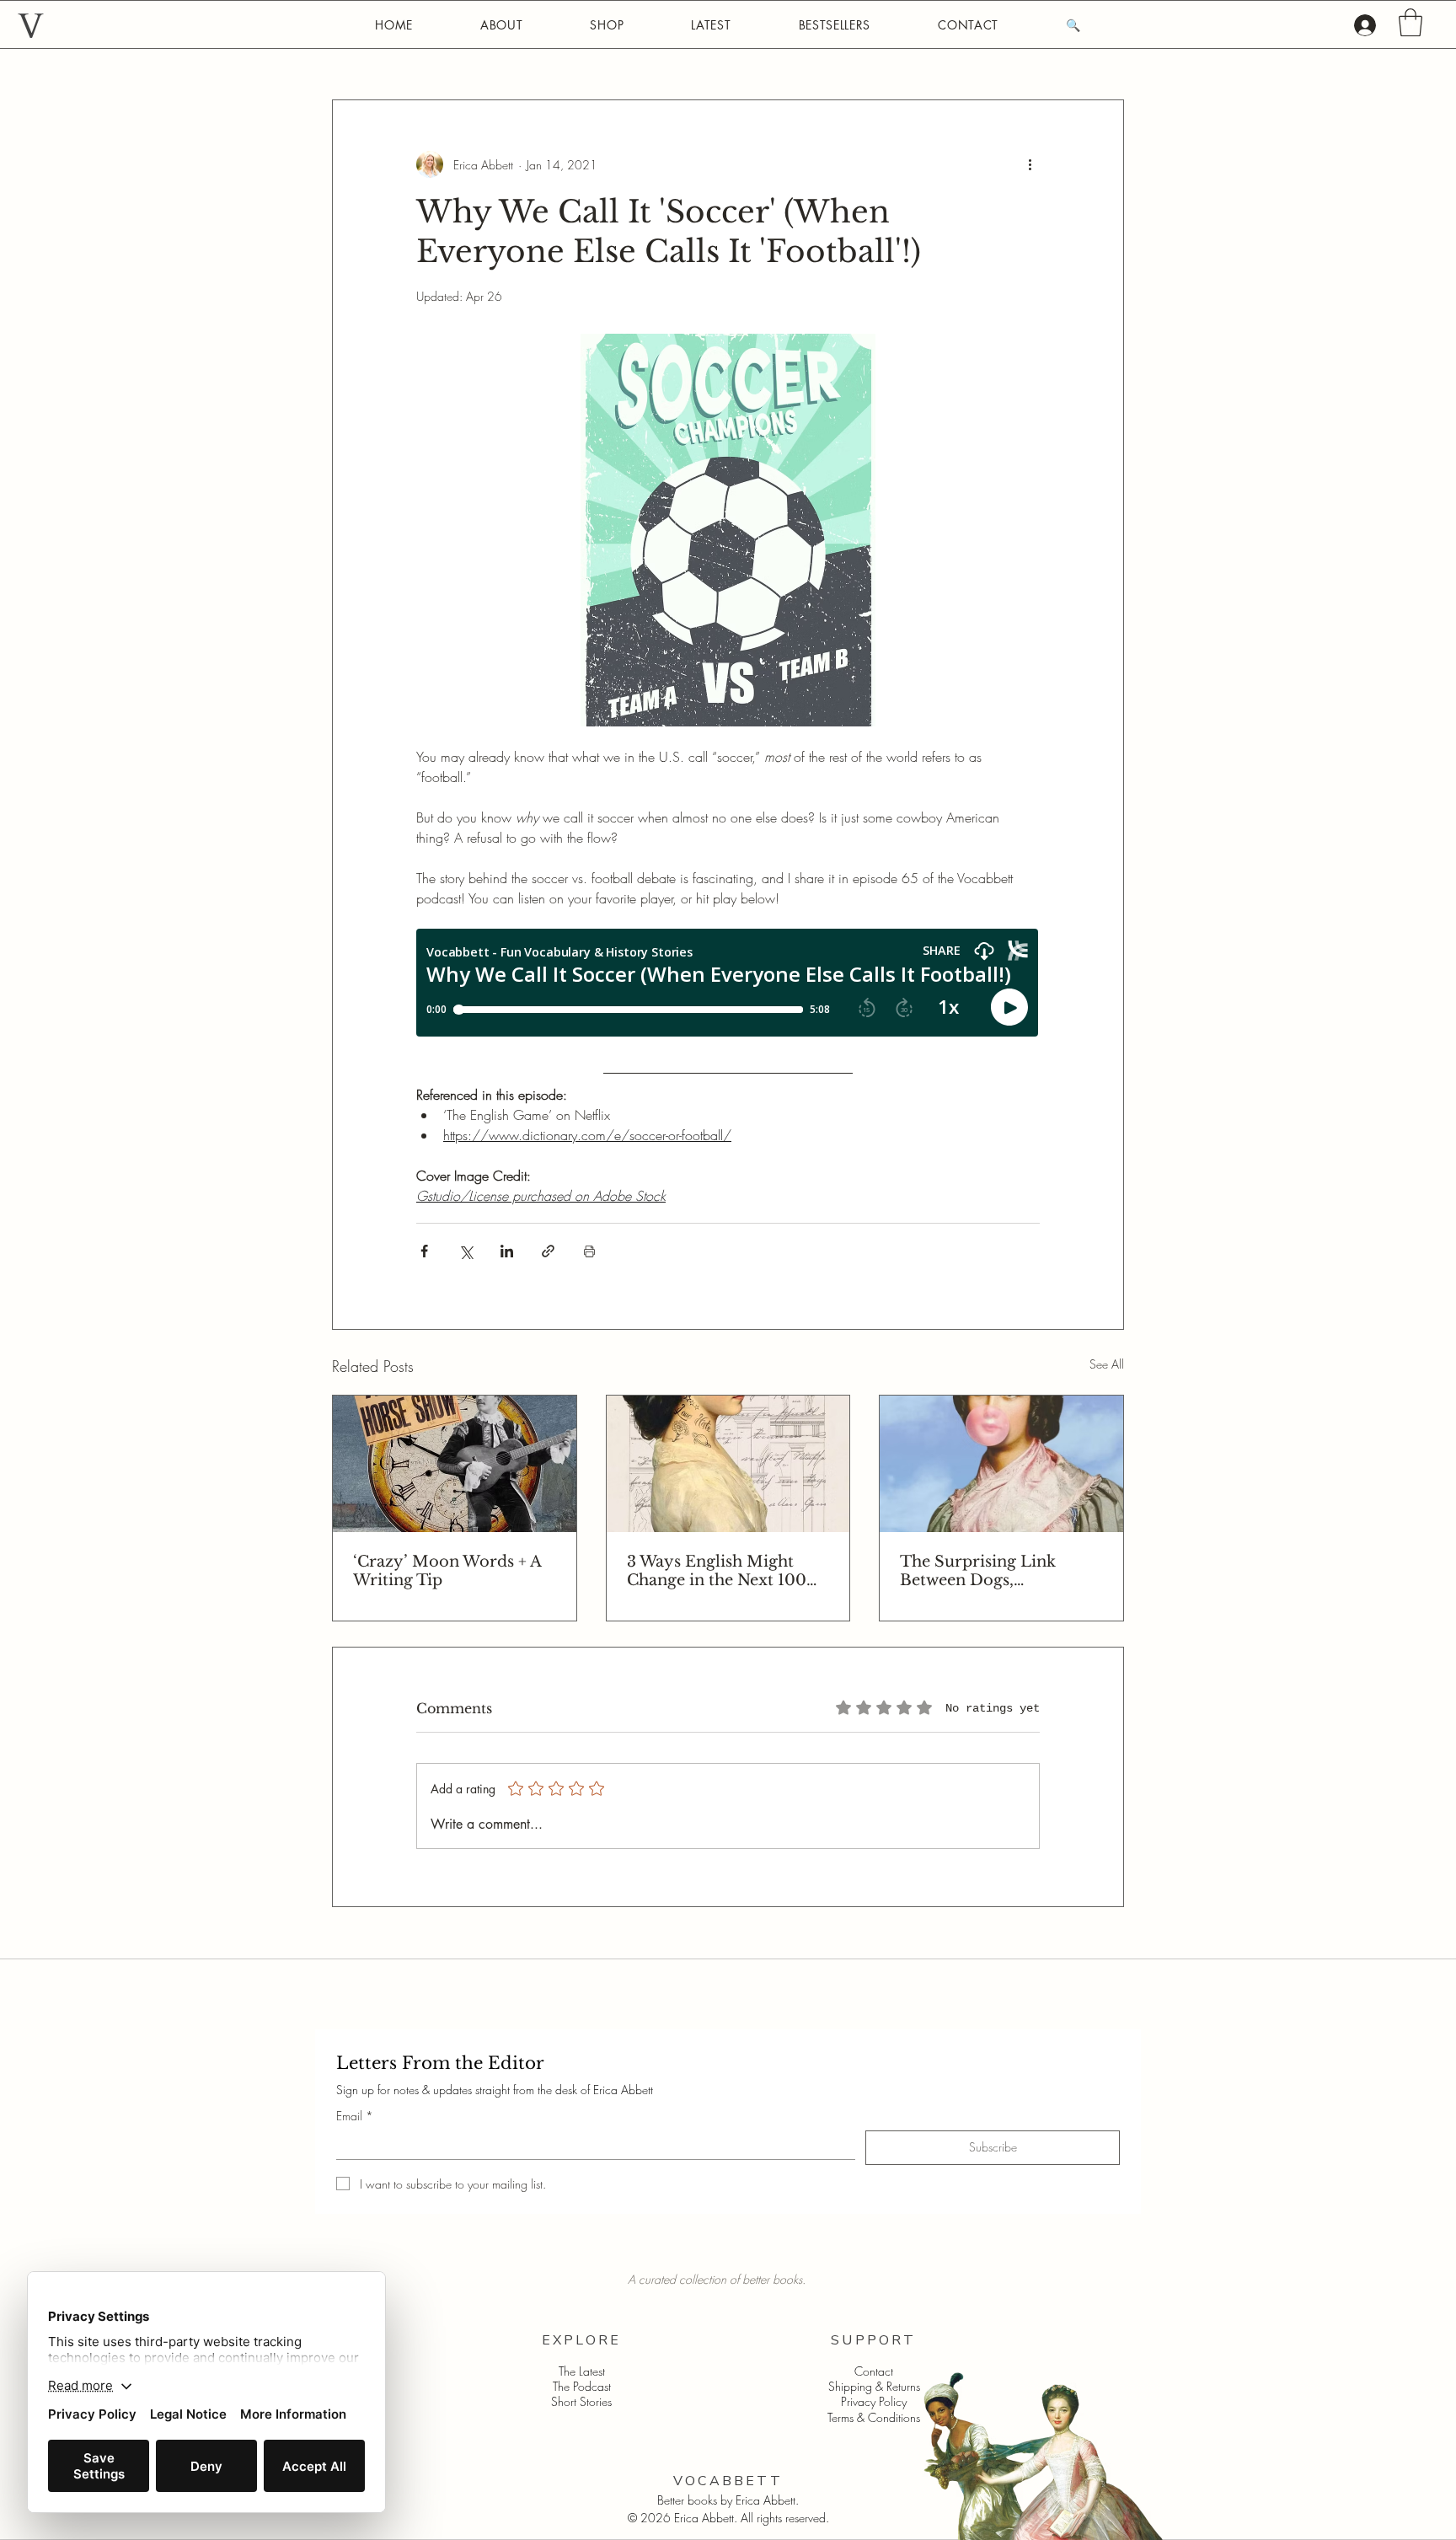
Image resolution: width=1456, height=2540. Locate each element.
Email (355, 2116)
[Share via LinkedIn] (507, 1251)
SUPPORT (873, 2340)
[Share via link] (548, 1251)
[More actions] (1030, 164)
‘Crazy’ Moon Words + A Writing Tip (447, 1571)
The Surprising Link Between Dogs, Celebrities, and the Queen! (978, 1571)
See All (1107, 1364)
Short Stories (581, 2401)
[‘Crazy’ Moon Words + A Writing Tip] (455, 1464)
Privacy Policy (874, 2401)
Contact (874, 2371)
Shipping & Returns (874, 2386)
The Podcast (582, 2386)
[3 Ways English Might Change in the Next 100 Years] (728, 1464)
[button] (1410, 22)
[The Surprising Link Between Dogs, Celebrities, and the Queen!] (1001, 1464)
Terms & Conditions (874, 2417)
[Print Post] (589, 1251)
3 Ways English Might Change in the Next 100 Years (717, 1571)
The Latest (582, 2371)
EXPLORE (581, 2340)
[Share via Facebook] (424, 1251)
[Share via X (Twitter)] (466, 1251)
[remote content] (728, 984)
